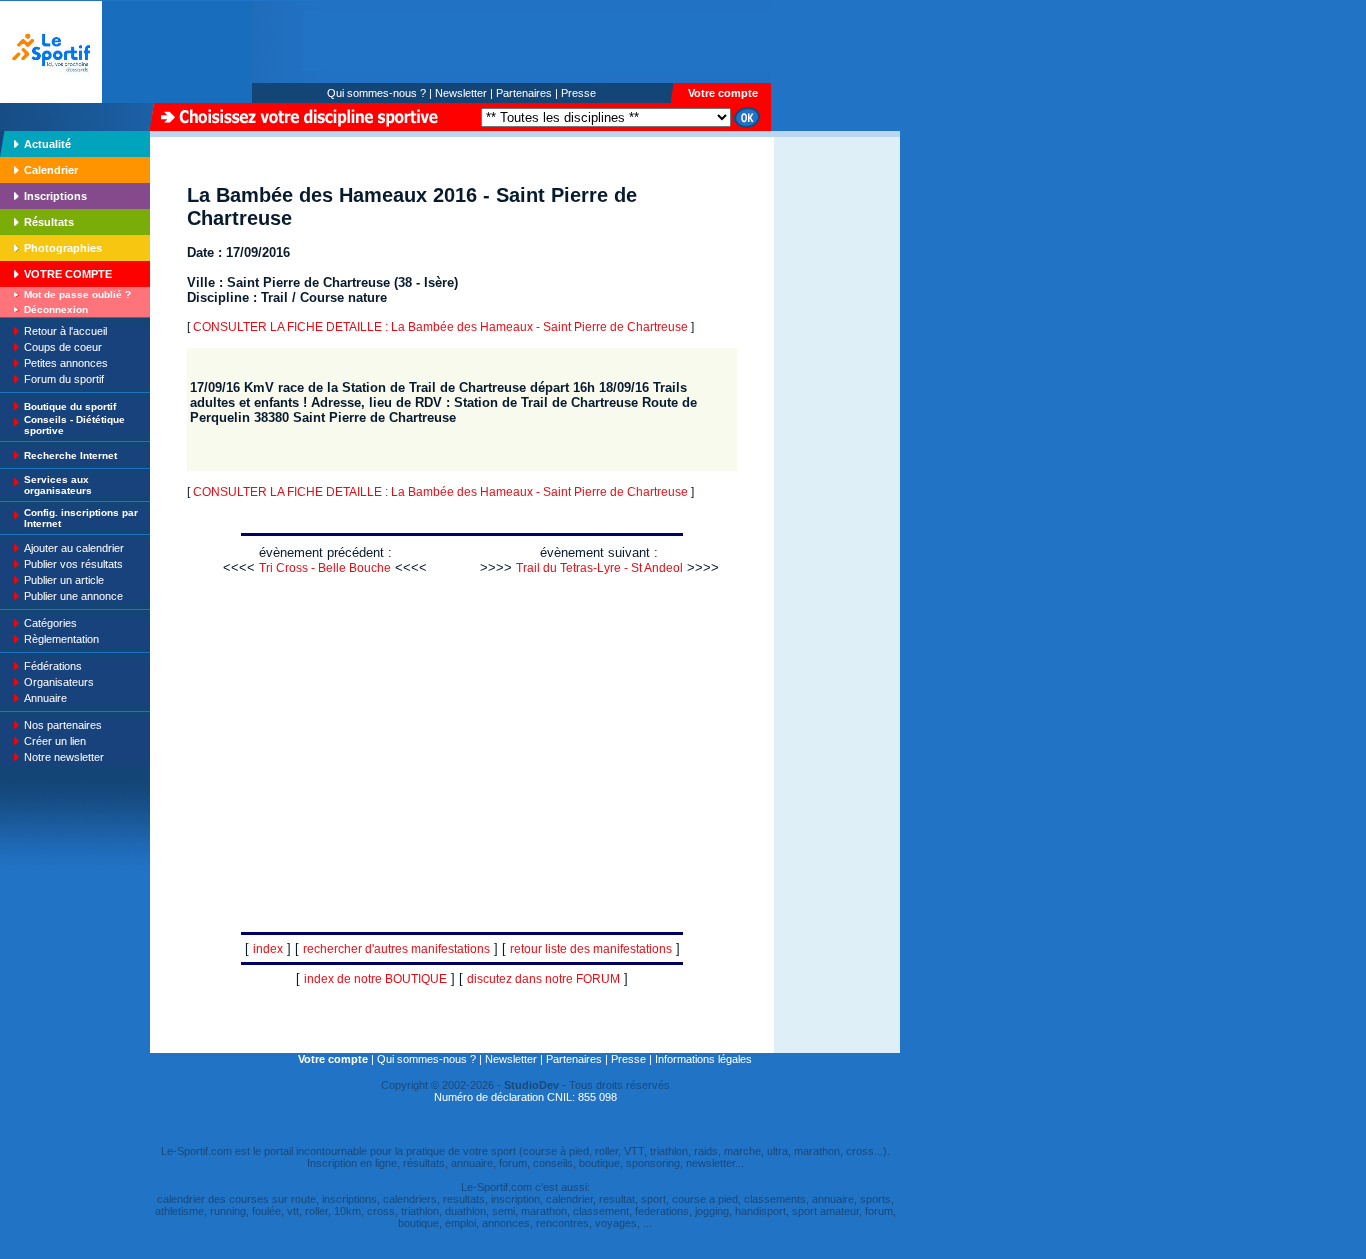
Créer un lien (55, 741)
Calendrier (51, 170)
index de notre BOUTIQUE (375, 979)
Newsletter (461, 93)
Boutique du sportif (70, 406)
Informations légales (703, 1059)
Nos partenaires (63, 725)
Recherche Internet (70, 455)
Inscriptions (55, 196)
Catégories (50, 623)
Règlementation (61, 639)
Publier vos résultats (73, 564)
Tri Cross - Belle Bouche (325, 568)
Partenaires (524, 93)
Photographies (63, 248)
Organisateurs (59, 682)
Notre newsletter (64, 757)
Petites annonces (66, 363)
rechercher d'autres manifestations (396, 949)
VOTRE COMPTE (68, 274)
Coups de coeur (63, 347)
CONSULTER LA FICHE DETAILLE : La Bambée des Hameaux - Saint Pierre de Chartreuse (440, 327)
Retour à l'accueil (65, 331)
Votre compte (723, 93)
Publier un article (64, 580)
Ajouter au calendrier (74, 548)
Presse (578, 93)
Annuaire (45, 698)
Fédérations (53, 666)
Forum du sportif (64, 379)
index (268, 949)
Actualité (47, 144)
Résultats (49, 222)
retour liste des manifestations (591, 949)
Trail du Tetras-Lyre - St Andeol (599, 568)
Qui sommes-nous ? (376, 93)
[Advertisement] (837, 274)
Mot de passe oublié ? (77, 294)
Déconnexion (56, 309)
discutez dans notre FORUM (543, 979)
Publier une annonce (73, 596)
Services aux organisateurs (58, 485)
